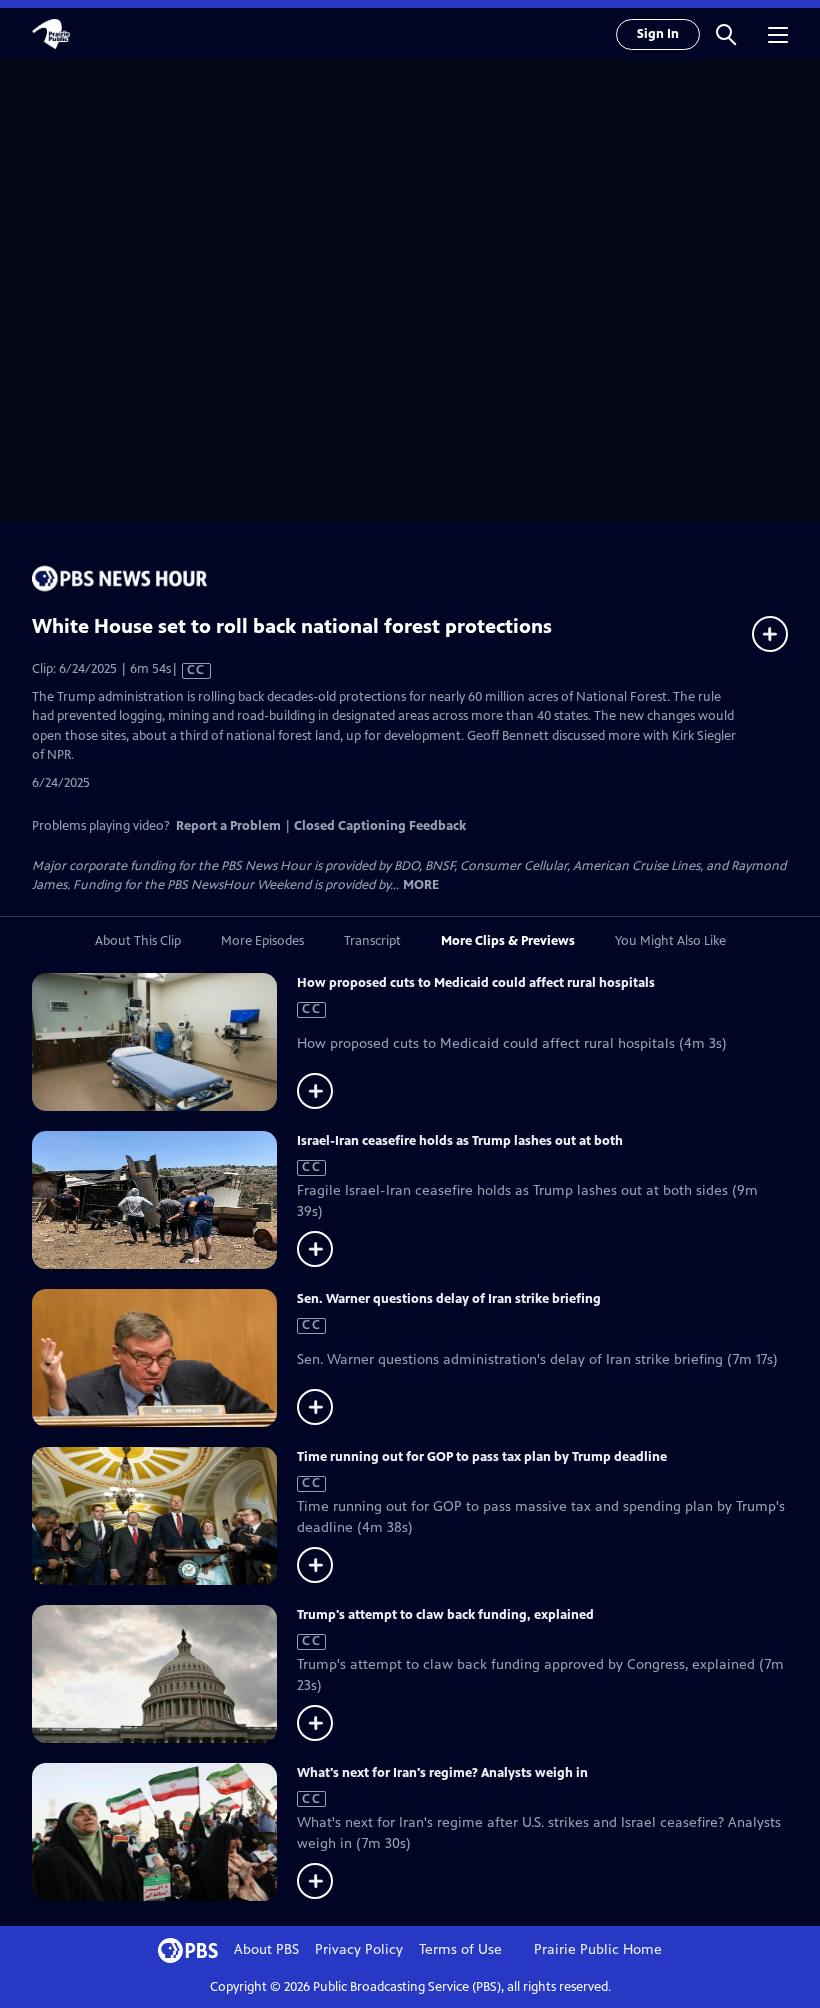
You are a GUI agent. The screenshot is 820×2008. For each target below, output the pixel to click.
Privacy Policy (359, 1949)
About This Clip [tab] (138, 941)
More (421, 885)
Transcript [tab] (372, 941)
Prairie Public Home (598, 1949)
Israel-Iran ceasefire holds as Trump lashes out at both (460, 1141)
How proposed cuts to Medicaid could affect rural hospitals (476, 983)
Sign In (658, 34)
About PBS (266, 1949)
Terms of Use (460, 1949)
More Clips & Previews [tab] (508, 941)
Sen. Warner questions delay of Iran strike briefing (449, 1299)
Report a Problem (228, 826)
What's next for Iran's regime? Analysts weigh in (442, 1773)
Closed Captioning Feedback (380, 826)
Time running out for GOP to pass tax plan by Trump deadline (482, 1457)
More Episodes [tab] (262, 941)
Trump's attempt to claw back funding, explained (445, 1615)
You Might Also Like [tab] (670, 941)
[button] (726, 34)
